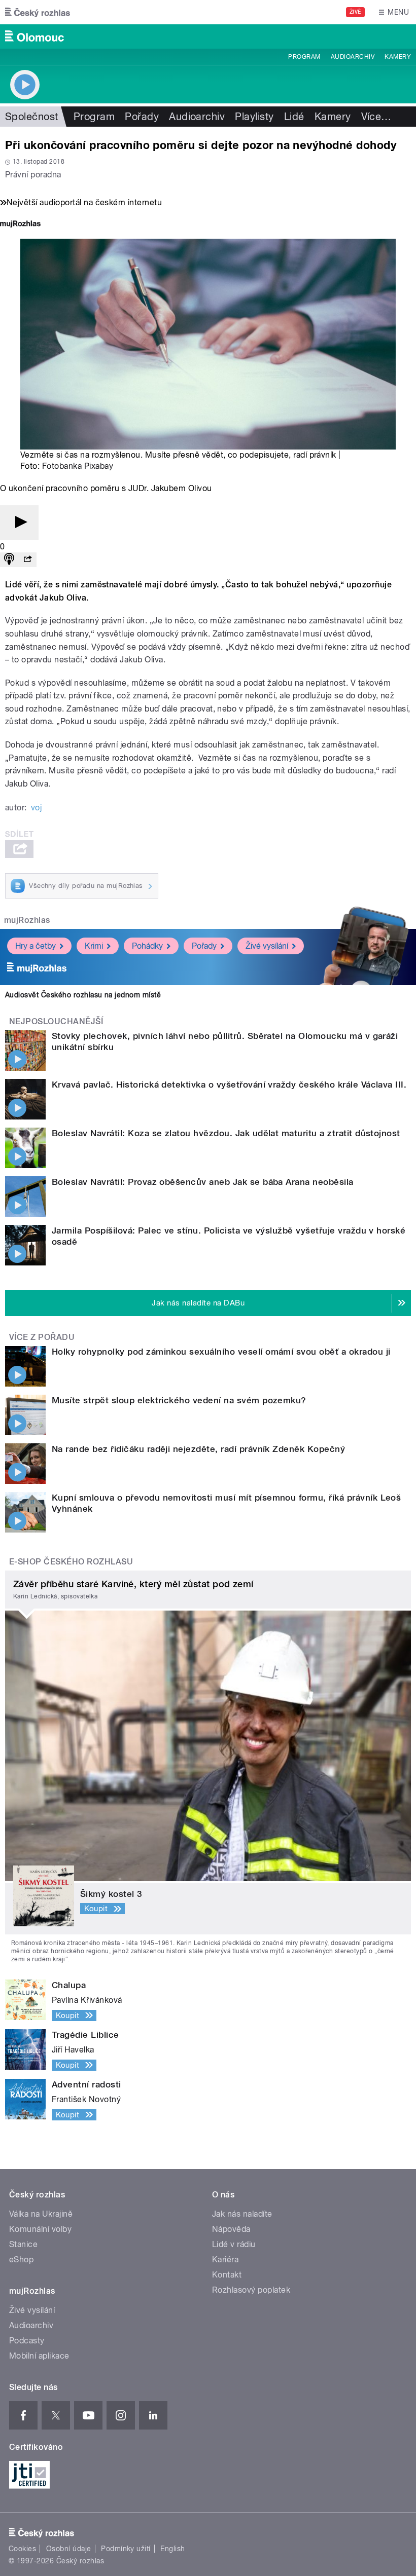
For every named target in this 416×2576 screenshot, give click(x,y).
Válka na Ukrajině (41, 2214)
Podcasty (27, 2341)
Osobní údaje (69, 2549)
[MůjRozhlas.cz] (20, 225)
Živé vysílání (267, 946)
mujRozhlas (27, 920)
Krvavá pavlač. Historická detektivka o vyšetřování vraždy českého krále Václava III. (229, 1085)
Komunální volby (40, 2229)
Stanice (23, 2244)
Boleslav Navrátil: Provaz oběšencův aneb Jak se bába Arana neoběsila (203, 1182)
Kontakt (227, 2275)
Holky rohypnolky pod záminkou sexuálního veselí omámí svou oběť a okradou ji (221, 1352)
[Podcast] (9, 560)
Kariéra (225, 2260)
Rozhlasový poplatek (251, 2290)
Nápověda (231, 2229)
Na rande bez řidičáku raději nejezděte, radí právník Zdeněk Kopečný (198, 1449)
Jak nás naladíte (242, 2214)
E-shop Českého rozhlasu (71, 1562)
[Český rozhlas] (38, 12)
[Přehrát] (19, 523)
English (172, 2549)
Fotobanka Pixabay (78, 466)
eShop (21, 2260)
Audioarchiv (353, 57)
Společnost (32, 117)
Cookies (22, 2549)
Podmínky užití (126, 2549)
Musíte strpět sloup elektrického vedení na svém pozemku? (179, 1400)
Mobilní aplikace (39, 2356)
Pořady (142, 117)
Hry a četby (36, 946)
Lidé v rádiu (234, 2244)
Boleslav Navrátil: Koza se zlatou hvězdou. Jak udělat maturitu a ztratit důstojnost (226, 1133)
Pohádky (147, 946)
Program (304, 57)
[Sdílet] (27, 560)
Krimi (94, 946)
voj (36, 808)
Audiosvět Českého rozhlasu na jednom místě (83, 995)
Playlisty (254, 117)
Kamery (398, 57)
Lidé (294, 117)
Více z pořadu (42, 1337)
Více (376, 117)
